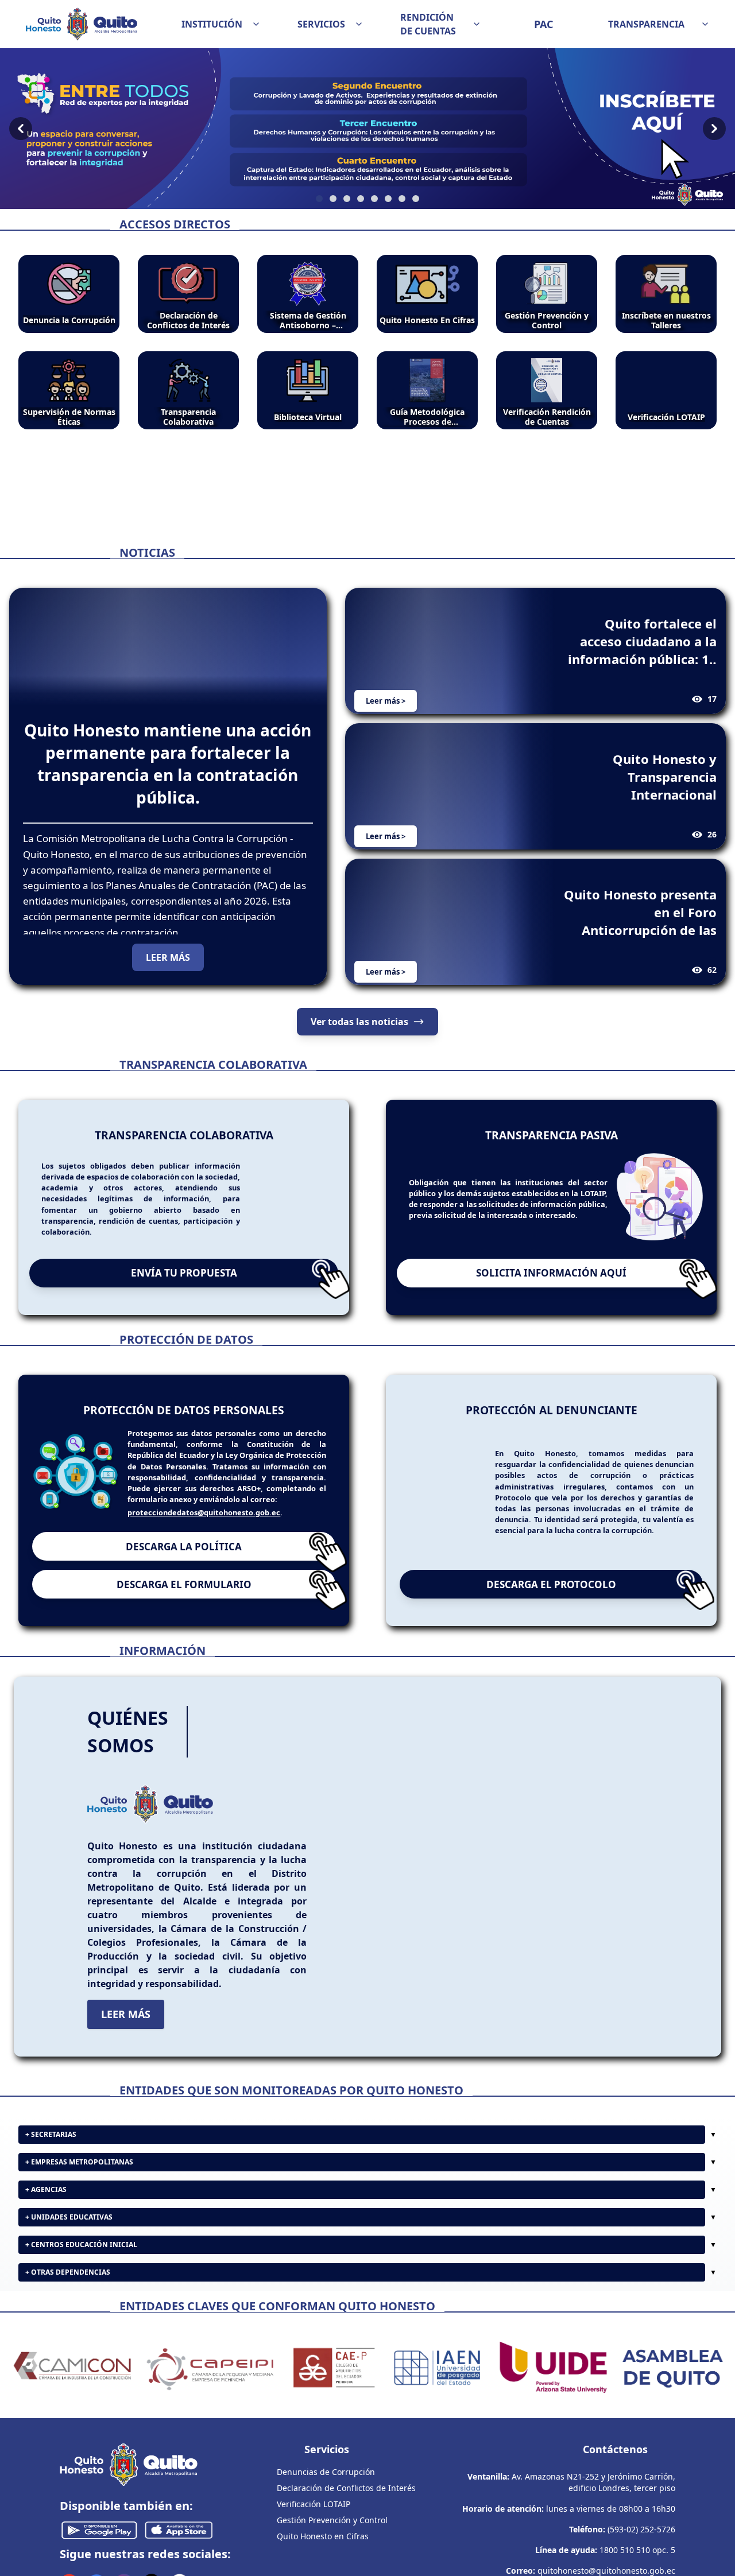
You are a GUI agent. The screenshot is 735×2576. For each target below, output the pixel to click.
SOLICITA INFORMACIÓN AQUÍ (551, 1273)
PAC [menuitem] (543, 24)
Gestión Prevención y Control (332, 2520)
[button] (221, 24)
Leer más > (386, 701)
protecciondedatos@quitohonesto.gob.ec (204, 1512)
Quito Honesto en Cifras (323, 2536)
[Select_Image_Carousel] (319, 199)
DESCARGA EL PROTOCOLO (551, 1584)
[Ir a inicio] (82, 24)
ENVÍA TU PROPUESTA (184, 1273)
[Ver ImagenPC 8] (367, 129)
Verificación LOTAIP (314, 2504)
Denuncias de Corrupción (326, 2472)
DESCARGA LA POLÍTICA (184, 1547)
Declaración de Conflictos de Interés (346, 2488)
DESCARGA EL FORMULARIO (184, 1584)
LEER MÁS (168, 957)
